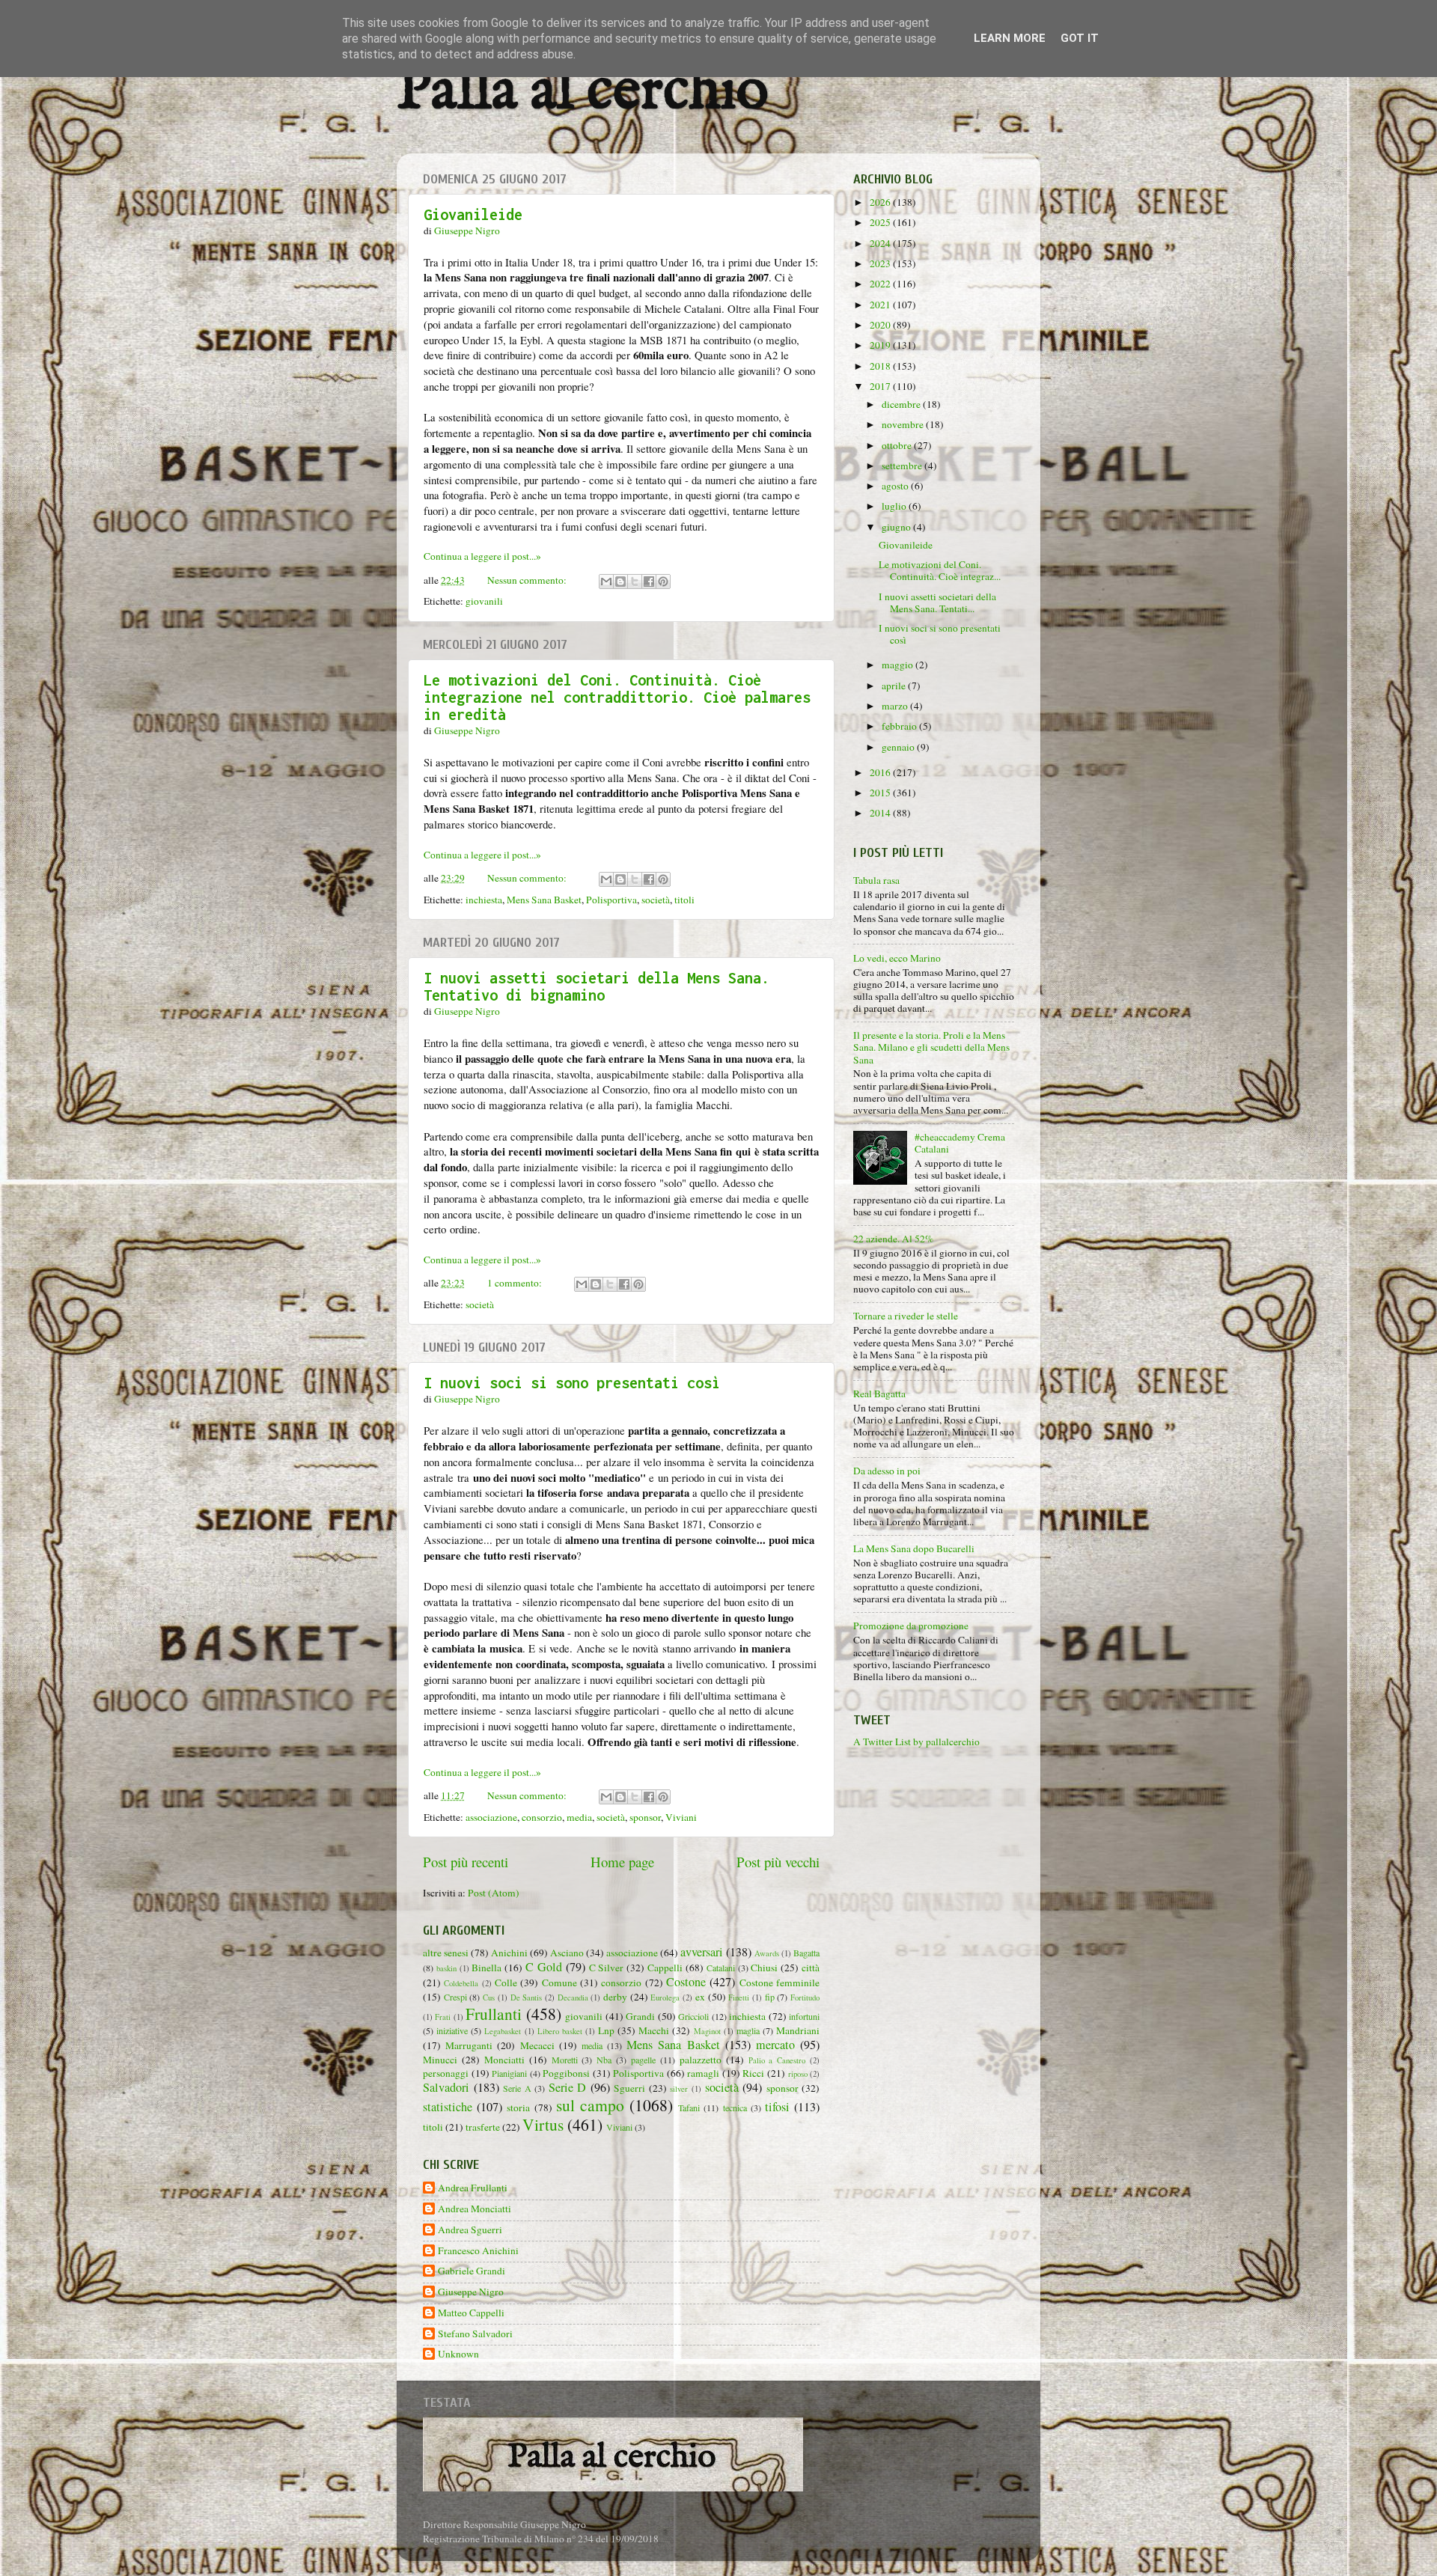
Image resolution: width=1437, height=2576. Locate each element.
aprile (895, 686)
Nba (604, 2060)
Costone (686, 1982)
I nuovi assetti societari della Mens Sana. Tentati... (937, 602)
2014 (881, 813)
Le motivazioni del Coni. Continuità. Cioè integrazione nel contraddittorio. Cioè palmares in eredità (617, 697)
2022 (881, 284)
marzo (896, 706)
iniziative (452, 2030)
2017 (881, 386)
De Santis (527, 1997)
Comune (559, 1983)
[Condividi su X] (635, 582)
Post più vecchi (778, 1862)
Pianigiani (509, 2073)
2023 (881, 263)
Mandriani (798, 2030)
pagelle (643, 2060)
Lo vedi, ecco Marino (897, 958)
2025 (881, 222)
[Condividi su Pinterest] (663, 582)
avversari (702, 1952)
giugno (897, 527)
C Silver (607, 1968)
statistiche (448, 2107)
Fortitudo (805, 1997)
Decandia (573, 1997)
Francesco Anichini (478, 2251)
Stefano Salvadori (475, 2334)
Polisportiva (611, 900)
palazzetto (701, 2060)
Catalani (721, 1968)
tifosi (777, 2107)
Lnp (606, 2030)
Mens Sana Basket (544, 900)
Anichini (509, 1953)
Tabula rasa (876, 880)
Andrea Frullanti (473, 2188)
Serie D (568, 2087)
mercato (775, 2045)
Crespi (455, 1997)
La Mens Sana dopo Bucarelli (914, 1548)
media (579, 1817)
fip (770, 1997)
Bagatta (806, 1953)
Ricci (753, 2073)
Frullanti (494, 2014)
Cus (489, 1997)
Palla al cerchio (583, 92)
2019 (881, 345)
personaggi (446, 2073)
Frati (443, 2017)
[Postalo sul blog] (620, 582)
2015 (881, 793)
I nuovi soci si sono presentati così (572, 1383)
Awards (767, 1953)
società (656, 900)
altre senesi (446, 1953)
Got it (1080, 38)
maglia (748, 2030)
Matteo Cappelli (471, 2313)
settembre (903, 466)
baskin (446, 1968)
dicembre (902, 404)
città (811, 1968)
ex (700, 1997)
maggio (898, 665)
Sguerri (629, 2088)
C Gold (544, 1967)
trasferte (483, 2127)
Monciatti (504, 2060)
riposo (798, 2074)
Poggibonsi (566, 2073)
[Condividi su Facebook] (649, 582)
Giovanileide (473, 214)
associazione (491, 1817)
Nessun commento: (528, 580)
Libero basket (560, 2031)
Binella (486, 1968)
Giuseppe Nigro (471, 2292)
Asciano (567, 1953)
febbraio (900, 726)
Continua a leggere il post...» (482, 556)
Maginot (707, 2031)
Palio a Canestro (777, 2060)
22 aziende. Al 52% (893, 1239)
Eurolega (665, 1997)
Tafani (689, 2108)
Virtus (543, 2124)
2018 (881, 366)
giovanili (484, 601)
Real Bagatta (879, 1394)
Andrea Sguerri (470, 2230)
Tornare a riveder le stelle (906, 1316)
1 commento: (516, 1283)
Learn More (1010, 38)
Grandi (640, 2016)
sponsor (645, 1817)
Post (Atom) (494, 1893)
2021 (881, 305)
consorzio (542, 1817)
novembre (904, 424)
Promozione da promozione (911, 1626)
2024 (881, 243)
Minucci (440, 2060)
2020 (881, 325)
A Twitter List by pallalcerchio (916, 1742)
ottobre (898, 445)
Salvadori (446, 2087)
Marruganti (469, 2045)
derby (615, 1997)
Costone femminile (779, 1983)
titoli (684, 900)
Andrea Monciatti (475, 2209)
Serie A (517, 2088)
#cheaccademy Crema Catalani (960, 1143)
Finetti (739, 1997)
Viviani (681, 1817)
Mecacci (537, 2045)
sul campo (590, 2105)
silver (679, 2089)
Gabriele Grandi (472, 2271)
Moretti (565, 2060)
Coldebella (461, 1983)
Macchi (654, 2030)
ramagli (703, 2073)
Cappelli (665, 1968)
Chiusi (764, 1968)
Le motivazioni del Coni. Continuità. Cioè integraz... (940, 570)
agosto (896, 486)
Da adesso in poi (887, 1471)
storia (518, 2108)
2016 (881, 772)
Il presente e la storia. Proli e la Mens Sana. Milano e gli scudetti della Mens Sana (931, 1047)
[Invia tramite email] (606, 582)
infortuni (804, 2016)
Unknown (458, 2354)
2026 (881, 202)
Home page (622, 1862)
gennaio (899, 747)
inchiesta (484, 900)
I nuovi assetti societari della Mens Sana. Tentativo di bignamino (597, 986)
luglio (895, 506)
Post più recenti (466, 1862)
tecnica (735, 2108)
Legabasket (503, 2031)
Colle (506, 1983)
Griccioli (693, 2016)
